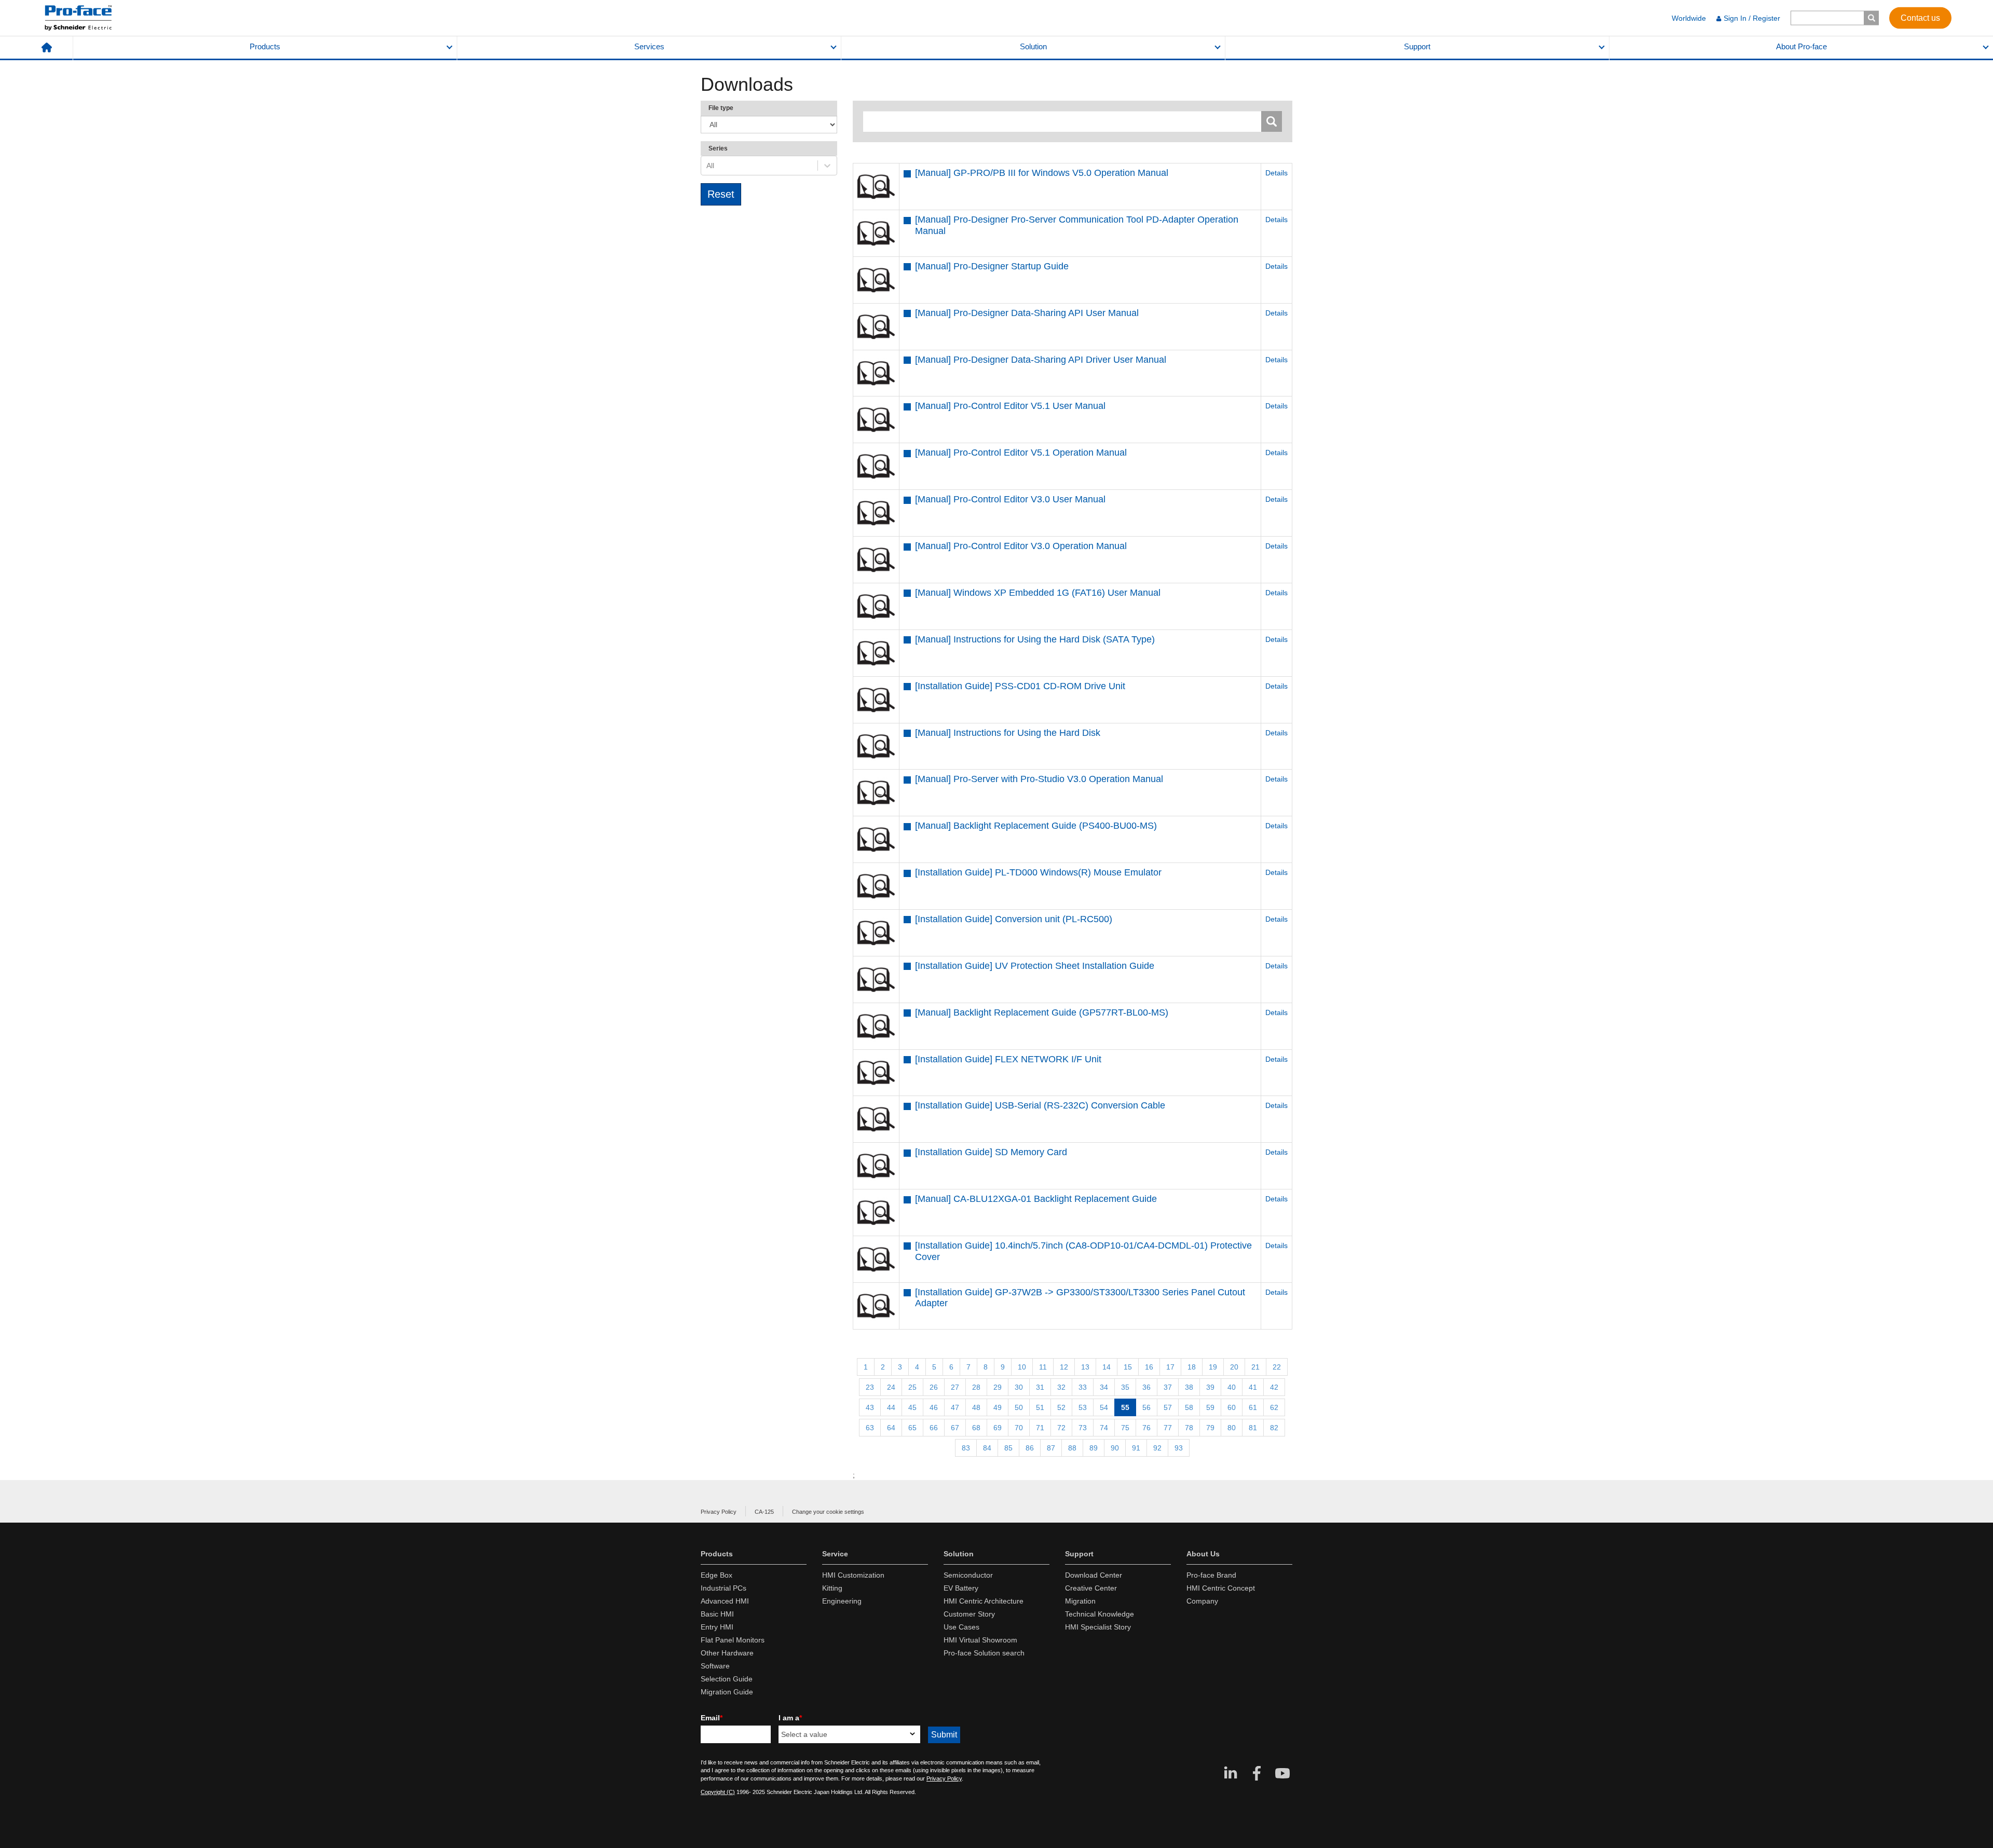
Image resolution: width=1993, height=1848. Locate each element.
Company (1202, 1601)
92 (1157, 1448)
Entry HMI (717, 1627)
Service (835, 1554)
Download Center (1094, 1575)
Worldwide (1689, 18)
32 (1061, 1387)
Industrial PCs (724, 1588)
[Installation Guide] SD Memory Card (991, 1152)
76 (1146, 1428)
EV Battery (961, 1588)
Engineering (842, 1601)
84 (987, 1448)
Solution (1033, 47)
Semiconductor (968, 1575)
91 (1136, 1448)
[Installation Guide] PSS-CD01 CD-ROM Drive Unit (1020, 686)
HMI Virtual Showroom (980, 1640)
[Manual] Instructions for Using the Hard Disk (1008, 733)
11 (1043, 1367)
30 (1019, 1387)
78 (1189, 1428)
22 (1277, 1367)
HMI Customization (853, 1575)
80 (1232, 1428)
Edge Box (716, 1575)
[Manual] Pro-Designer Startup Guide (992, 266)
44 (891, 1407)
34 (1104, 1387)
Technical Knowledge (1100, 1614)
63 (870, 1428)
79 (1210, 1428)
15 (1128, 1367)
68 (976, 1428)
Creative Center (1091, 1588)
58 (1189, 1407)
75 (1125, 1428)
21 (1255, 1367)
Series (718, 148)
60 (1232, 1407)
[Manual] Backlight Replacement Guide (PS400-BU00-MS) (1036, 826)
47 (955, 1407)
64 (891, 1428)
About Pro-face (1801, 47)
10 (1022, 1367)
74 (1104, 1428)
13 (1085, 1367)
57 (1168, 1407)
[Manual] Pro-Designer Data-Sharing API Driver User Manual (1041, 360)
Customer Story (969, 1614)
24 (891, 1387)
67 (955, 1428)
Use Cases (961, 1627)
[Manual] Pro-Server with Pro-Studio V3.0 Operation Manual (1039, 779)
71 (1040, 1428)
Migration (1080, 1601)
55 (1125, 1407)
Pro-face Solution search (984, 1653)
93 (1179, 1448)
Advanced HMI (725, 1601)
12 (1064, 1367)
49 (998, 1407)
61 (1253, 1407)
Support (1417, 47)
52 (1061, 1407)
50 (1019, 1407)
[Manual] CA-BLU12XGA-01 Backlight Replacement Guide (1036, 1199)
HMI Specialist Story (1098, 1627)
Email (712, 1718)
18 (1192, 1367)
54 (1104, 1407)
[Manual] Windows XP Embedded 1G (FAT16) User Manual (1038, 593)
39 (1210, 1387)
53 (1083, 1407)
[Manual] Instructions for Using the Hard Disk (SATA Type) (1035, 639)
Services (649, 47)
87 (1051, 1448)
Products (265, 47)
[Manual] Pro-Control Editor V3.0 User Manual (1010, 499)
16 (1149, 1367)
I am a (790, 1718)
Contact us (1920, 17)
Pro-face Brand (1211, 1575)
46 (934, 1407)
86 (1030, 1448)
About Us (1203, 1554)
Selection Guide (727, 1679)
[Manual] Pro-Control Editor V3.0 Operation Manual (1021, 546)
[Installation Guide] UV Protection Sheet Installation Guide (1035, 966)
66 (934, 1428)
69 (998, 1428)
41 (1253, 1387)
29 (998, 1387)
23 (870, 1387)
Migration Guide (727, 1692)
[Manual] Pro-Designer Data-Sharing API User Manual (1027, 313)
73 (1083, 1428)
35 (1125, 1387)
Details (1277, 173)
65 (912, 1428)
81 (1253, 1428)
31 (1040, 1387)
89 (1094, 1448)
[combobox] (707, 166)
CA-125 (764, 1512)
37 (1168, 1387)
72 (1061, 1428)
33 (1083, 1387)
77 (1168, 1428)
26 (934, 1387)
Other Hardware (727, 1653)
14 (1107, 1367)
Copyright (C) (718, 1792)
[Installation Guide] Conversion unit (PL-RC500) (1014, 919)
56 (1146, 1407)
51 (1040, 1407)
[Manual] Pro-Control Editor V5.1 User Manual (1010, 406)
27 (955, 1387)
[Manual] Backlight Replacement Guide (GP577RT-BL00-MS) (1042, 1012)
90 (1115, 1448)
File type (721, 108)
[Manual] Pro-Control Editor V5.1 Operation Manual (1021, 453)
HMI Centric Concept (1221, 1588)
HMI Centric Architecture (984, 1601)
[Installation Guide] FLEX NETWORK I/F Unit (1008, 1059)
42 (1274, 1387)
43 (870, 1407)
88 (1072, 1448)
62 (1274, 1407)
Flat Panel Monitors (733, 1640)
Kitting (832, 1588)
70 (1019, 1428)
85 (1008, 1448)
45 (912, 1407)
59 (1210, 1407)
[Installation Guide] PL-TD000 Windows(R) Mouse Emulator (1038, 872)
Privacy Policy (719, 1512)
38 (1189, 1387)
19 (1213, 1367)
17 (1170, 1367)
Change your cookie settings (828, 1512)
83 (966, 1448)
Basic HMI (717, 1614)
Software (715, 1666)
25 (912, 1387)
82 (1274, 1428)
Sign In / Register (1752, 18)
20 (1234, 1367)
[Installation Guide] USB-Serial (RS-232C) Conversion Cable (1040, 1105)
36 (1146, 1387)
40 (1232, 1387)
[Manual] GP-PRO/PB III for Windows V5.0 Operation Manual (1042, 173)
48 (976, 1407)
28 (976, 1387)
